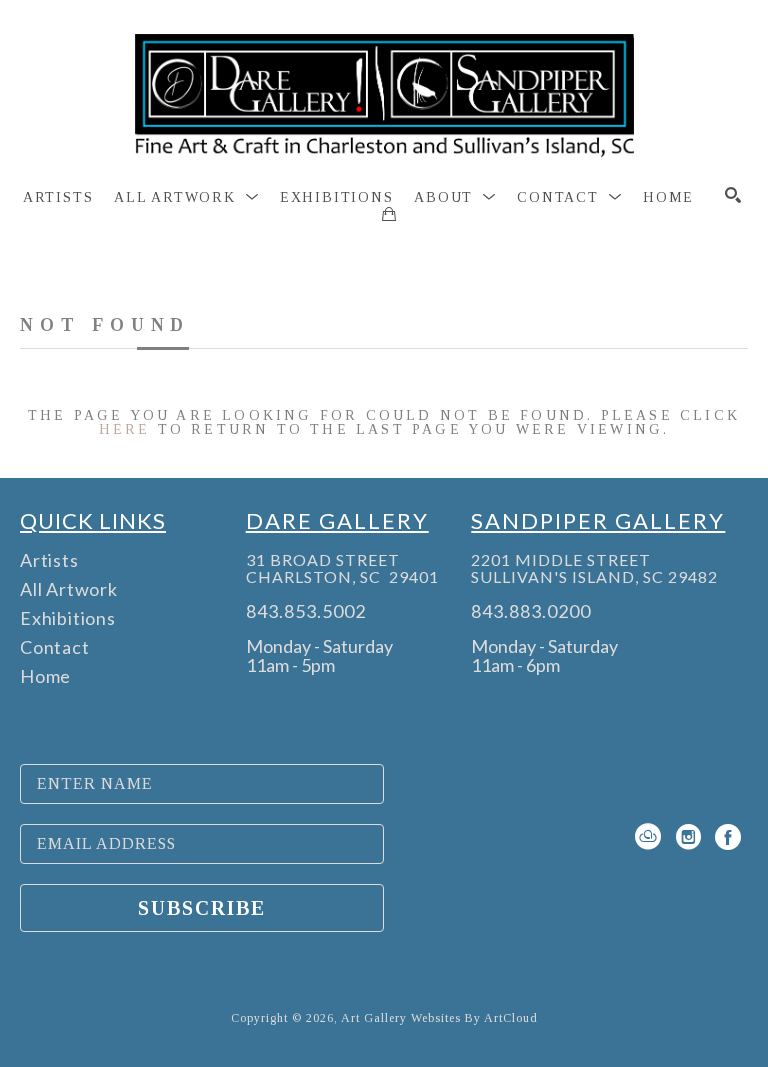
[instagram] (688, 837)
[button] (186, 198)
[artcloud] (648, 837)
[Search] (733, 195)
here (125, 429)
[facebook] (728, 837)
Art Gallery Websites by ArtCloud (439, 1018)
